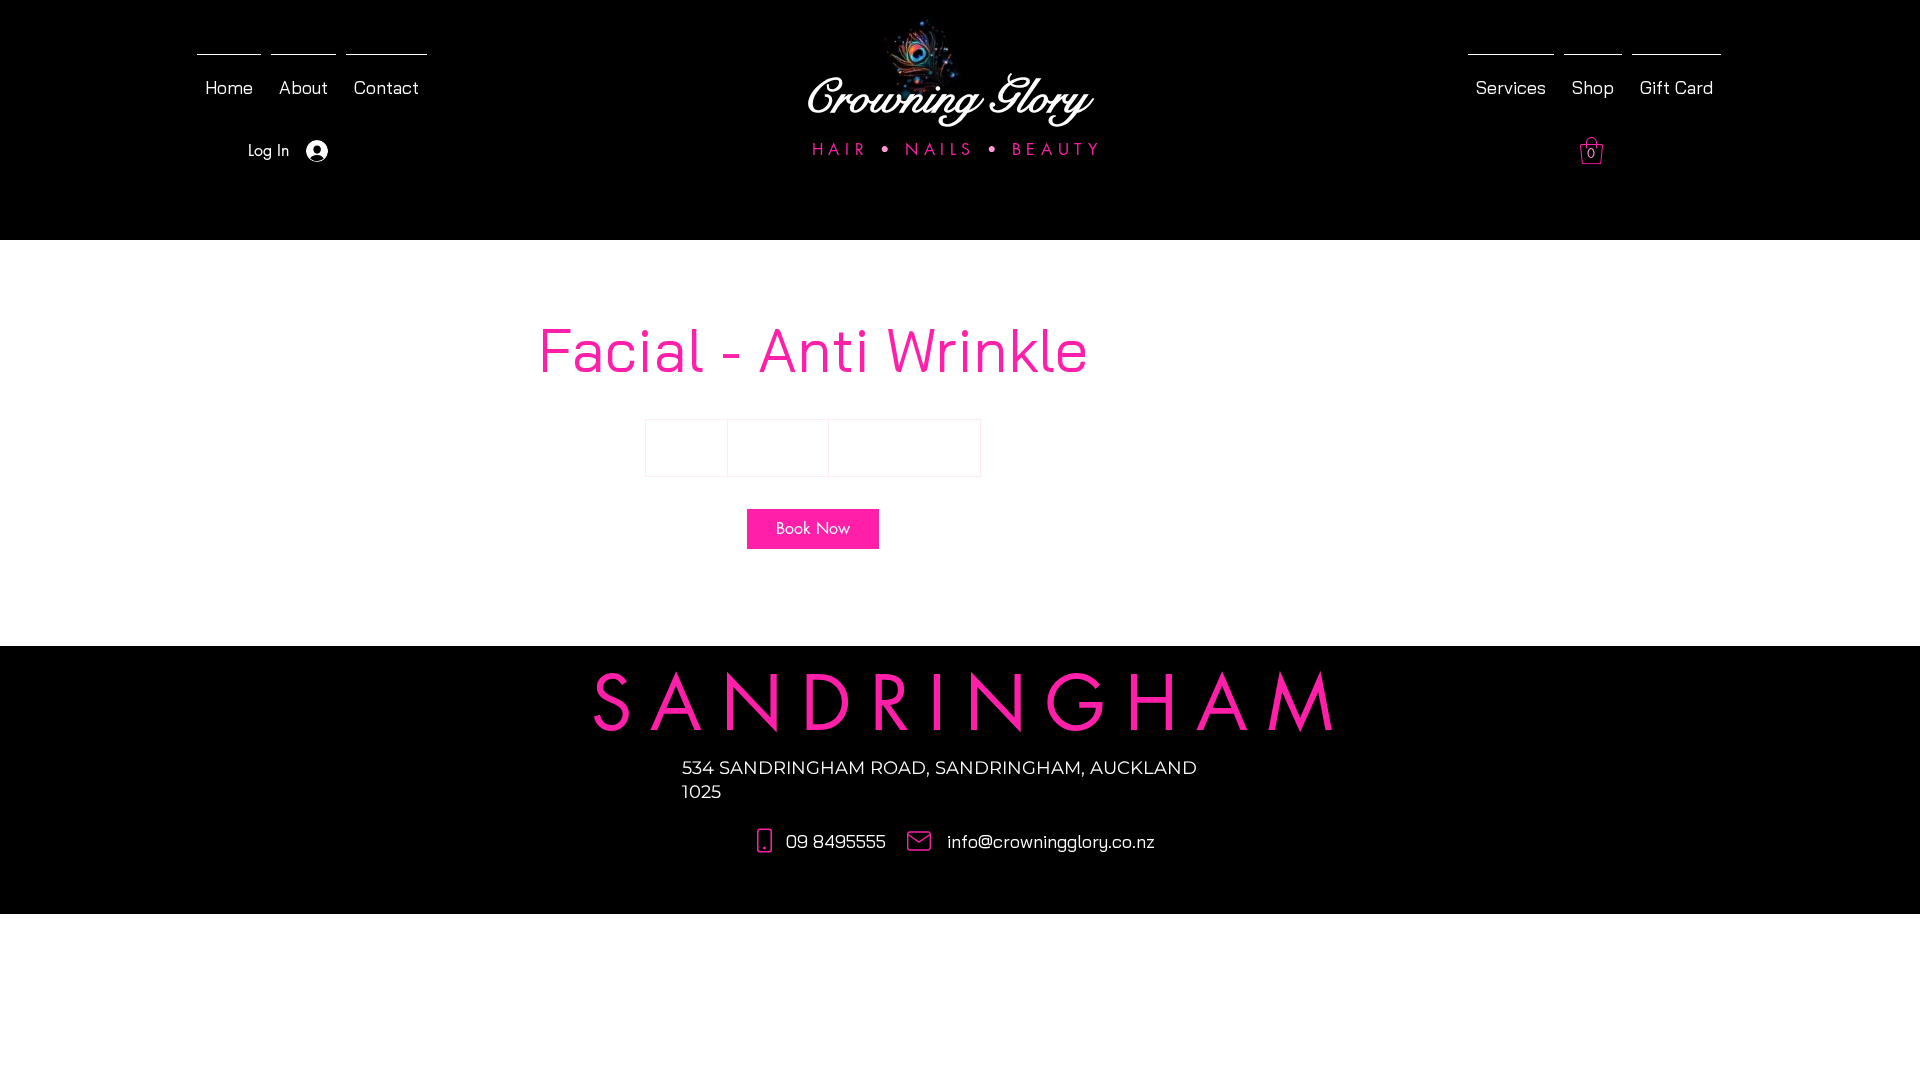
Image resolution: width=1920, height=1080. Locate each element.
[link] (813, 529)
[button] (1591, 150)
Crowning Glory (944, 98)
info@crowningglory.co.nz (1051, 841)
